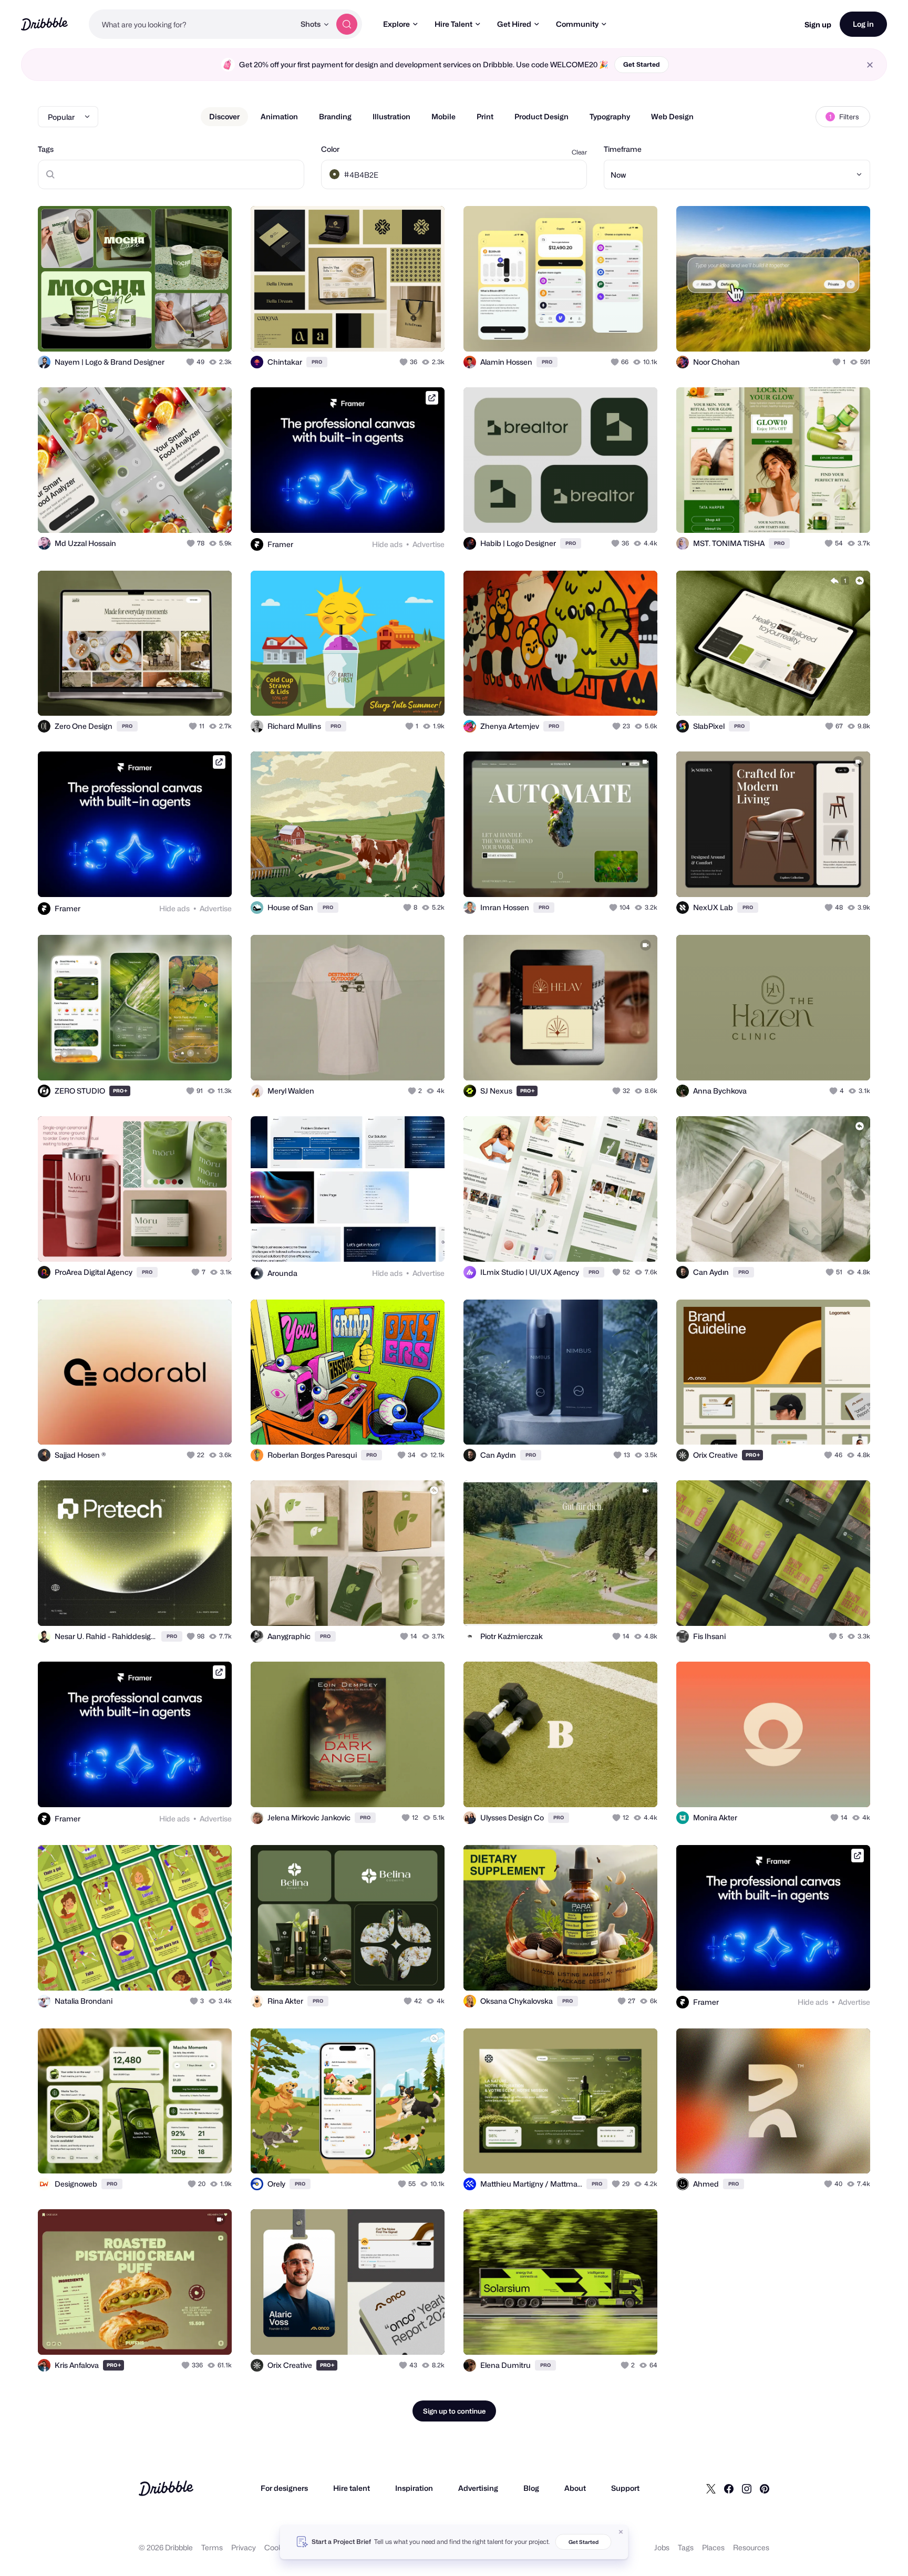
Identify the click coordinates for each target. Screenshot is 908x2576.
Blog (531, 2488)
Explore (396, 24)
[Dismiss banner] (621, 2532)
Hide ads (387, 544)
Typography (610, 116)
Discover (224, 116)
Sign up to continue (454, 2411)
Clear (579, 152)
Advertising (478, 2488)
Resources (751, 2547)
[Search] (347, 24)
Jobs (662, 2547)
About (575, 2488)
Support (625, 2488)
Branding (335, 116)
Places (713, 2547)
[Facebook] (729, 2488)
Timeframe (623, 149)
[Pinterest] (765, 2488)
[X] (711, 2488)
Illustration (391, 116)
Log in (863, 24)
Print (485, 116)
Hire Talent (453, 24)
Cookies (278, 2547)
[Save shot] (191, 332)
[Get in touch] (170, 332)
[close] (870, 65)
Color (330, 149)
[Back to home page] (44, 24)
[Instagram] (747, 2488)
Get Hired (514, 24)
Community (577, 24)
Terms (212, 2547)
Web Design (672, 116)
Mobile (443, 116)
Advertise (429, 544)
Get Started (642, 64)
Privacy (244, 2547)
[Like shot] (212, 332)
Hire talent (352, 2488)
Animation (279, 116)
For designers (284, 2488)
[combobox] (192, 24)
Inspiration (414, 2488)
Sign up (818, 24)
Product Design (541, 116)
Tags (46, 149)
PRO (317, 362)
